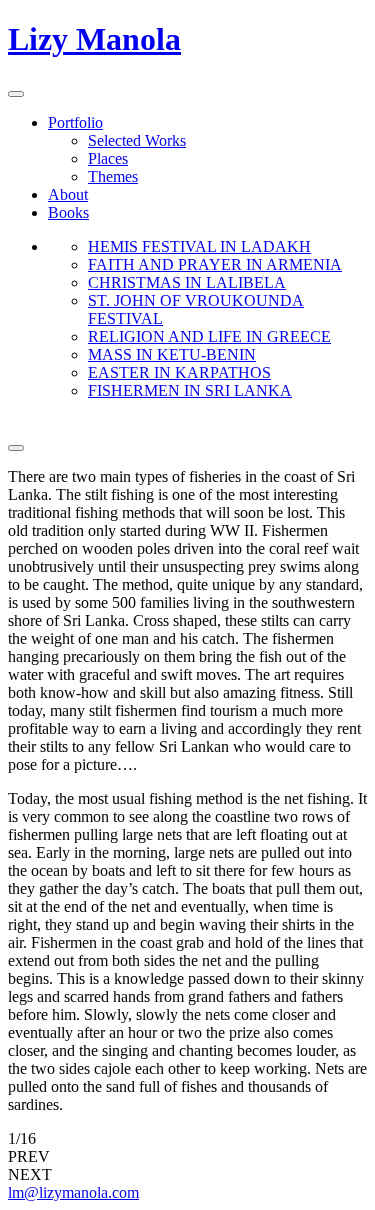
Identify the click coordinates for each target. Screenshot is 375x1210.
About (68, 194)
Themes (113, 176)
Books (68, 212)
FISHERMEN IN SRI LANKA (190, 390)
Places (108, 158)
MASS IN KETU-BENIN (172, 354)
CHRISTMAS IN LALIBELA (187, 282)
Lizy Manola (94, 39)
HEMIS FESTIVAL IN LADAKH (199, 246)
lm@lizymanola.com (73, 1192)
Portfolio (75, 122)
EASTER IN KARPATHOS (179, 372)
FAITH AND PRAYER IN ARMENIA (215, 264)
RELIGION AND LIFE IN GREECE (209, 336)
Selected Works (137, 140)
